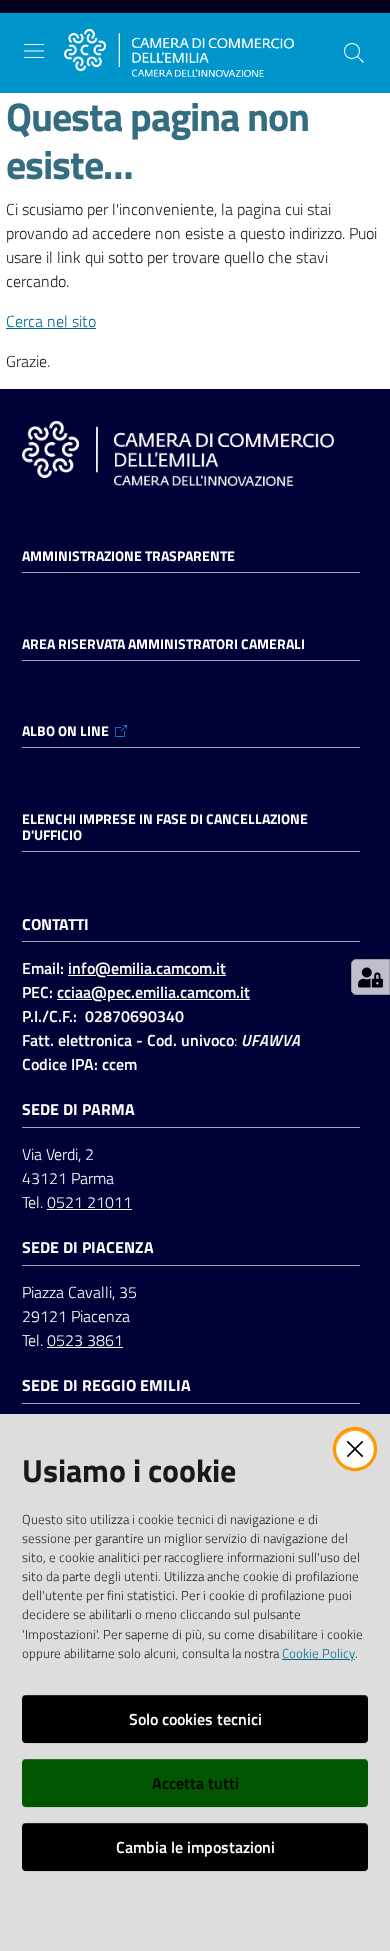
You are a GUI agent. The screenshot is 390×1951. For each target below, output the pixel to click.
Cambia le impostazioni (195, 1847)
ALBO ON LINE (65, 731)
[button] (354, 53)
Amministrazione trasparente (128, 556)
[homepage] (179, 53)
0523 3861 (85, 1340)
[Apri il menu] (34, 51)
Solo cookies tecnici (195, 1719)
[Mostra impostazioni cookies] (370, 977)
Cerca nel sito (51, 321)
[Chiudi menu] (318, 40)
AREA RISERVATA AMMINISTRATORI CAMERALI (163, 644)
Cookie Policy (318, 1653)
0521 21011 (89, 1202)
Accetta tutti (195, 1783)
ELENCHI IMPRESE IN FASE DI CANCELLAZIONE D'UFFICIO (165, 827)
